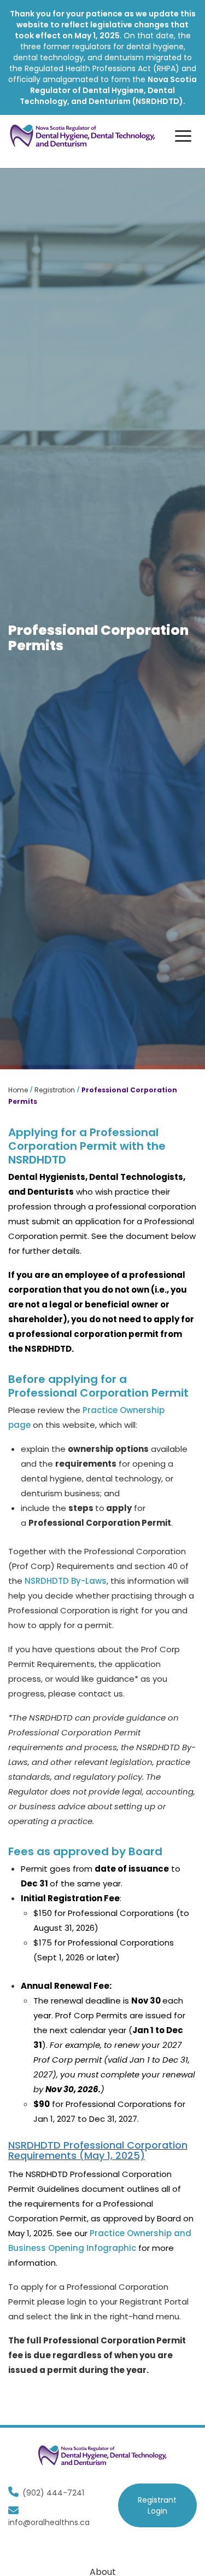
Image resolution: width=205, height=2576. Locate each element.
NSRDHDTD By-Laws (66, 1581)
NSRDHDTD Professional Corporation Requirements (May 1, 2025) (98, 2150)
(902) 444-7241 (53, 2493)
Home (18, 1090)
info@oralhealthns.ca (49, 2522)
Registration (55, 1090)
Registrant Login (157, 2505)
